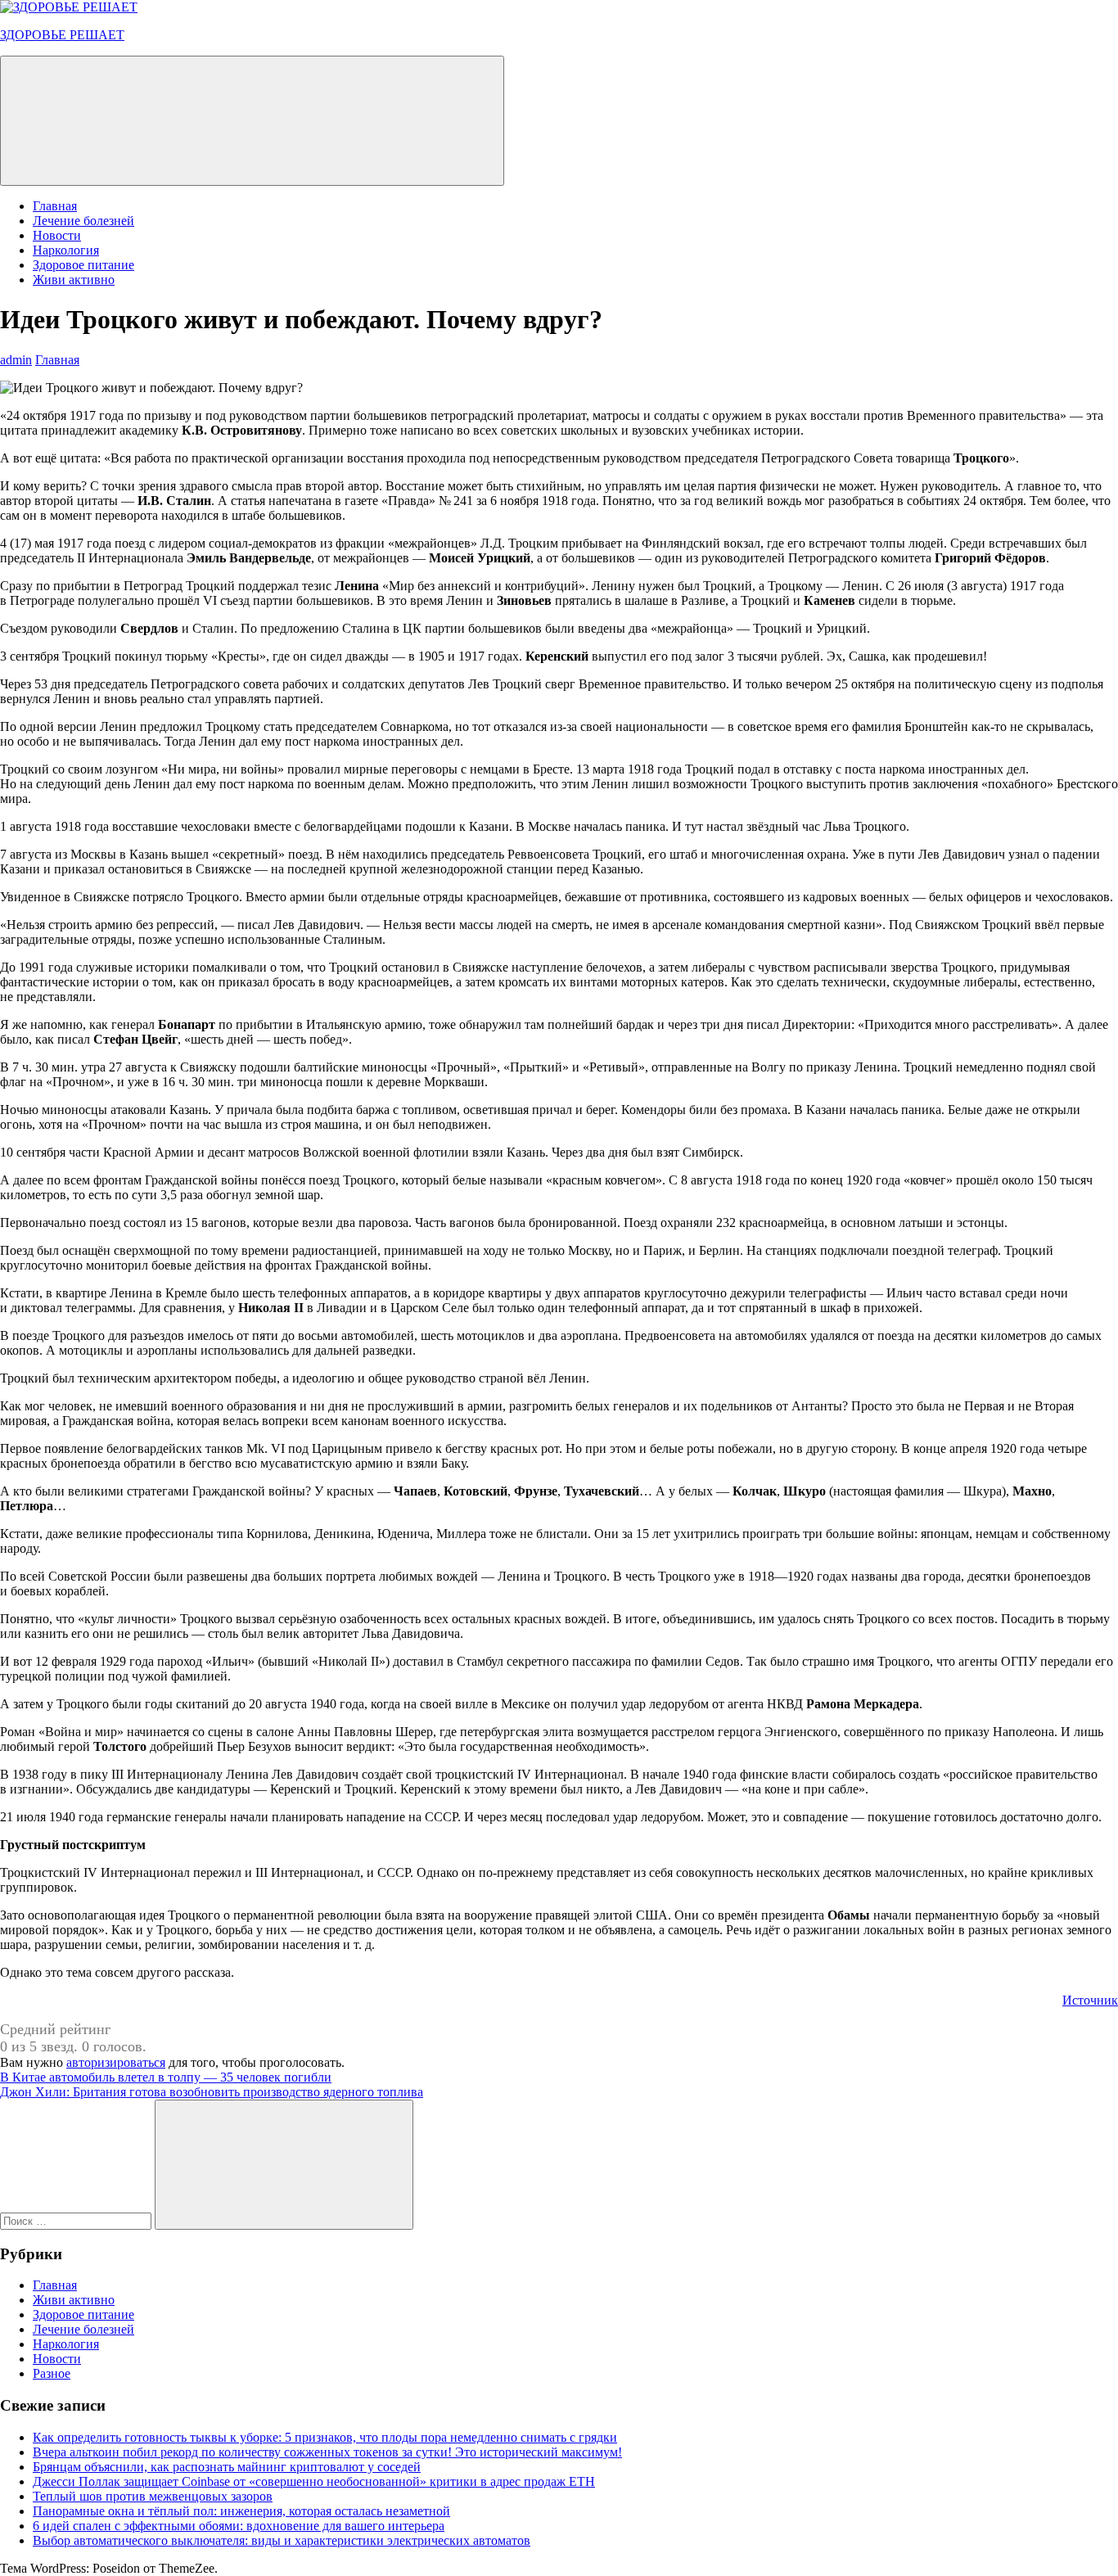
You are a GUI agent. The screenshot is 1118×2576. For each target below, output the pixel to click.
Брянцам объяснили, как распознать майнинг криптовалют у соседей (227, 2467)
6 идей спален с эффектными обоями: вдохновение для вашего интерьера (239, 2526)
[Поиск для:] (77, 2220)
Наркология (66, 250)
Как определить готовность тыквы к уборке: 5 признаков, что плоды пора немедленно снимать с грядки (325, 2437)
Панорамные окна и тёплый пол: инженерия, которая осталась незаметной (241, 2511)
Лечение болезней (83, 221)
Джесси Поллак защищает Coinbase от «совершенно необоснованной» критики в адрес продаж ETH (314, 2481)
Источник (1090, 2000)
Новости (57, 235)
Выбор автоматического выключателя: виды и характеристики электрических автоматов (282, 2540)
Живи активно (74, 280)
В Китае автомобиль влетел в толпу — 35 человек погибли (166, 2077)
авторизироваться (116, 2062)
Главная (55, 206)
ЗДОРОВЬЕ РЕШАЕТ (62, 35)
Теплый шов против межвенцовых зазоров (153, 2496)
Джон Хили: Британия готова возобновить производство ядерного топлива (212, 2092)
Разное (52, 2373)
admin (16, 360)
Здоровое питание (83, 265)
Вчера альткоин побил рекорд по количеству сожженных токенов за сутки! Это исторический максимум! (327, 2452)
